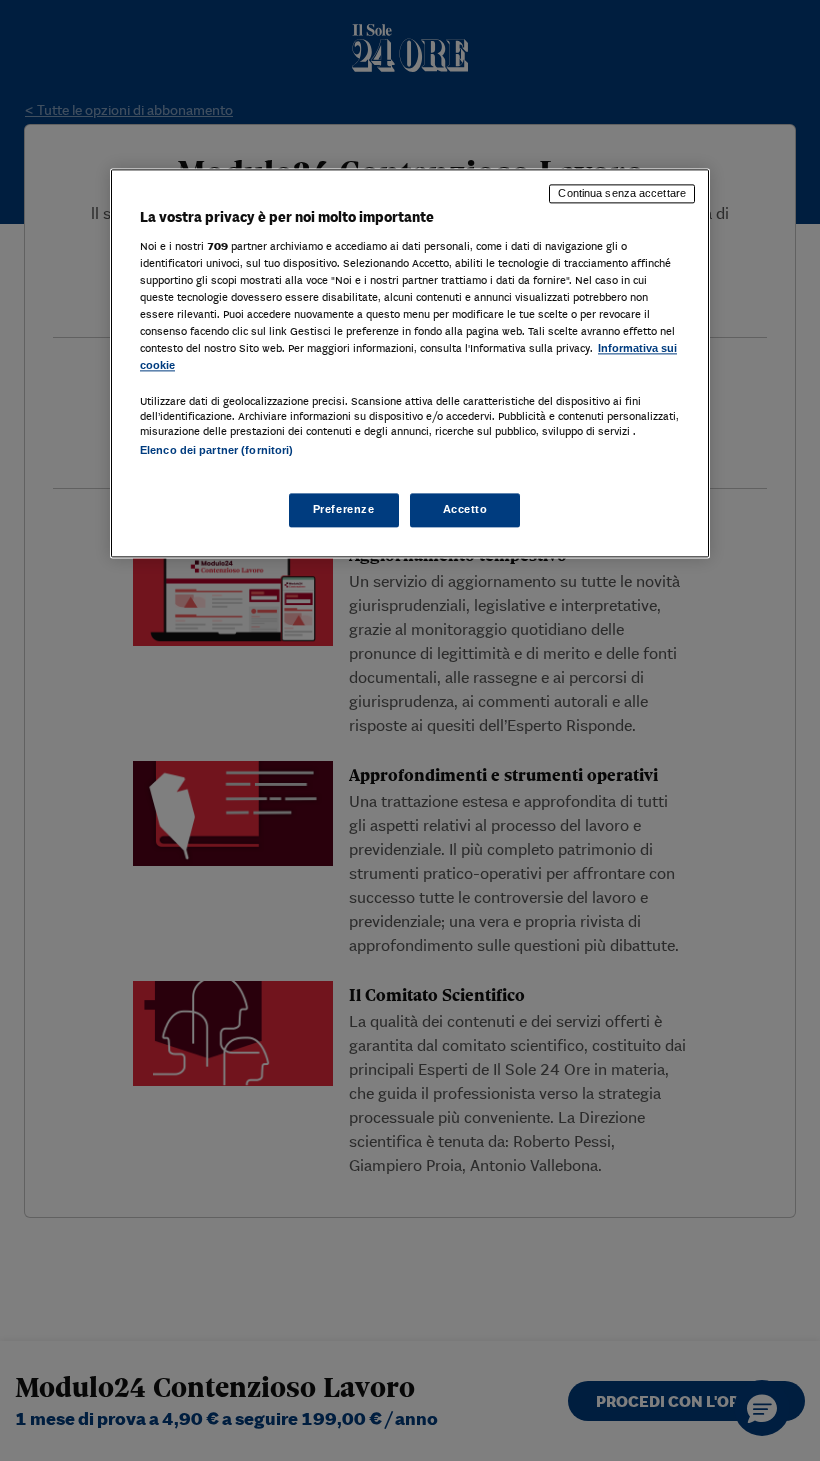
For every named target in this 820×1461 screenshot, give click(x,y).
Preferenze (344, 509)
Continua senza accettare (622, 194)
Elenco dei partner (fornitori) (216, 451)
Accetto (465, 509)
